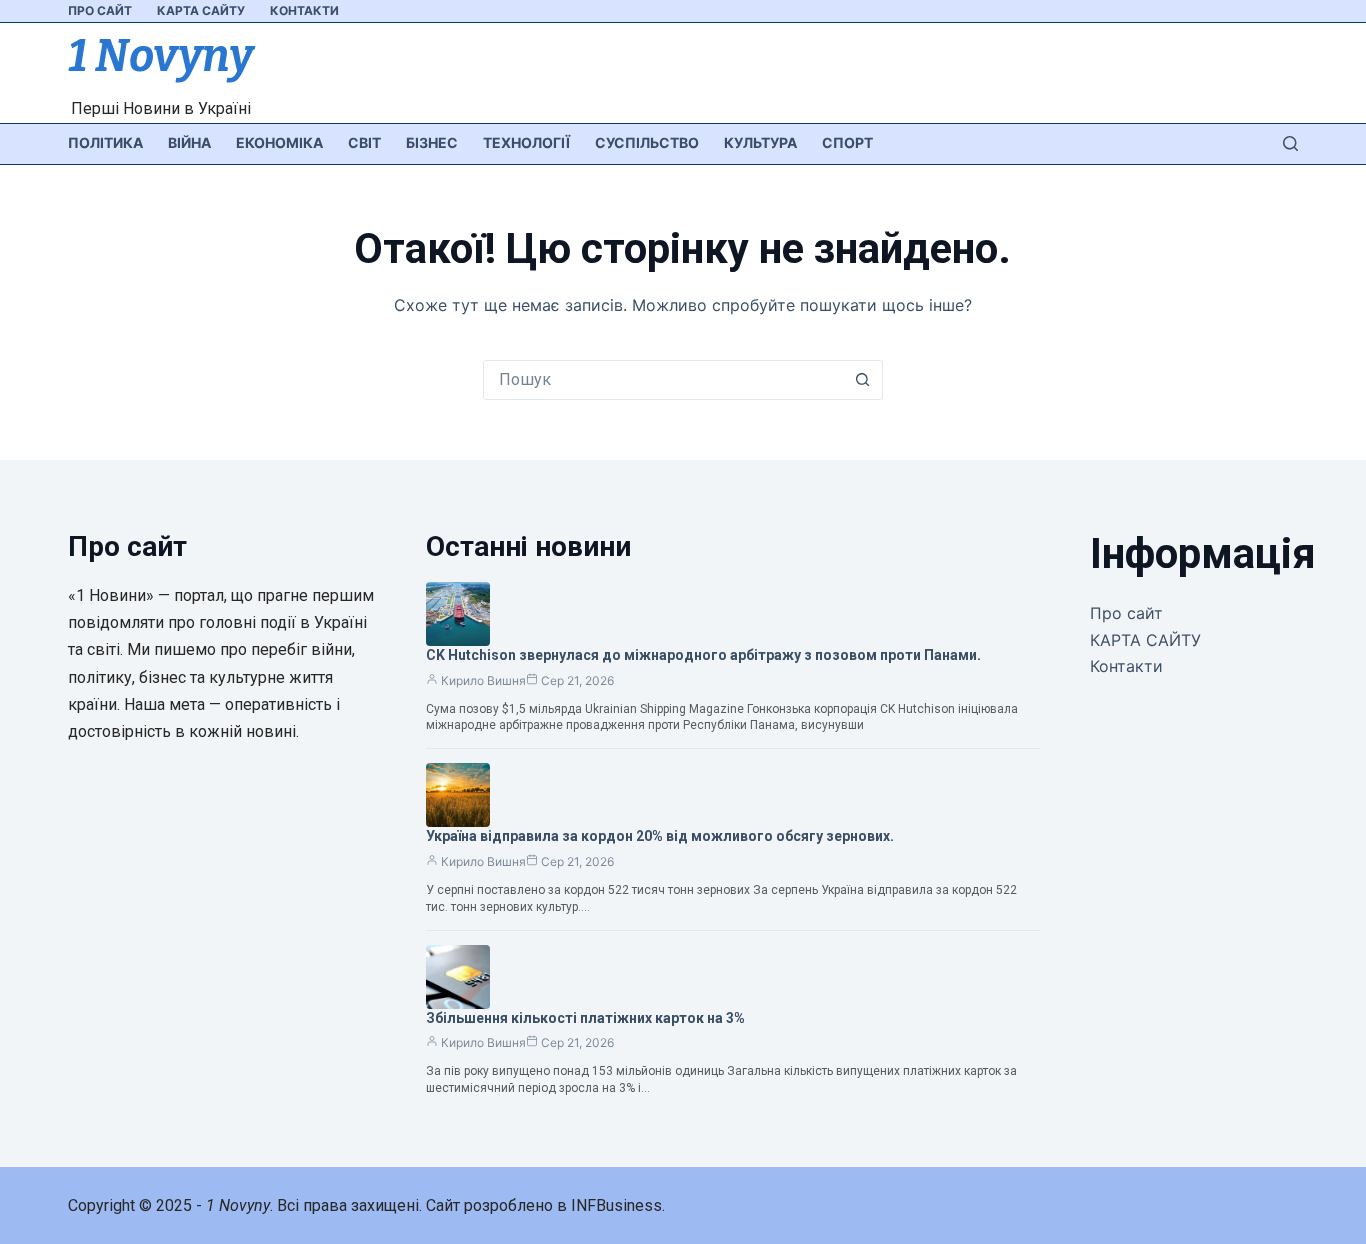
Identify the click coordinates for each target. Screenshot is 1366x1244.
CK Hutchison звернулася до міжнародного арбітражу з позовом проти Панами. (703, 655)
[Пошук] (1290, 143)
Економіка (279, 142)
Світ (364, 142)
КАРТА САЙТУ (201, 10)
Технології (526, 142)
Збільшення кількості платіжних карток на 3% (585, 1018)
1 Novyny (160, 56)
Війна (189, 142)
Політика (105, 142)
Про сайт (100, 10)
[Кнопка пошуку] (863, 380)
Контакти (304, 10)
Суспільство (647, 142)
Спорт (847, 142)
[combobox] (664, 380)
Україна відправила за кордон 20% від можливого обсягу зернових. (660, 836)
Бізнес (432, 142)
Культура (760, 142)
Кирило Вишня (483, 680)
